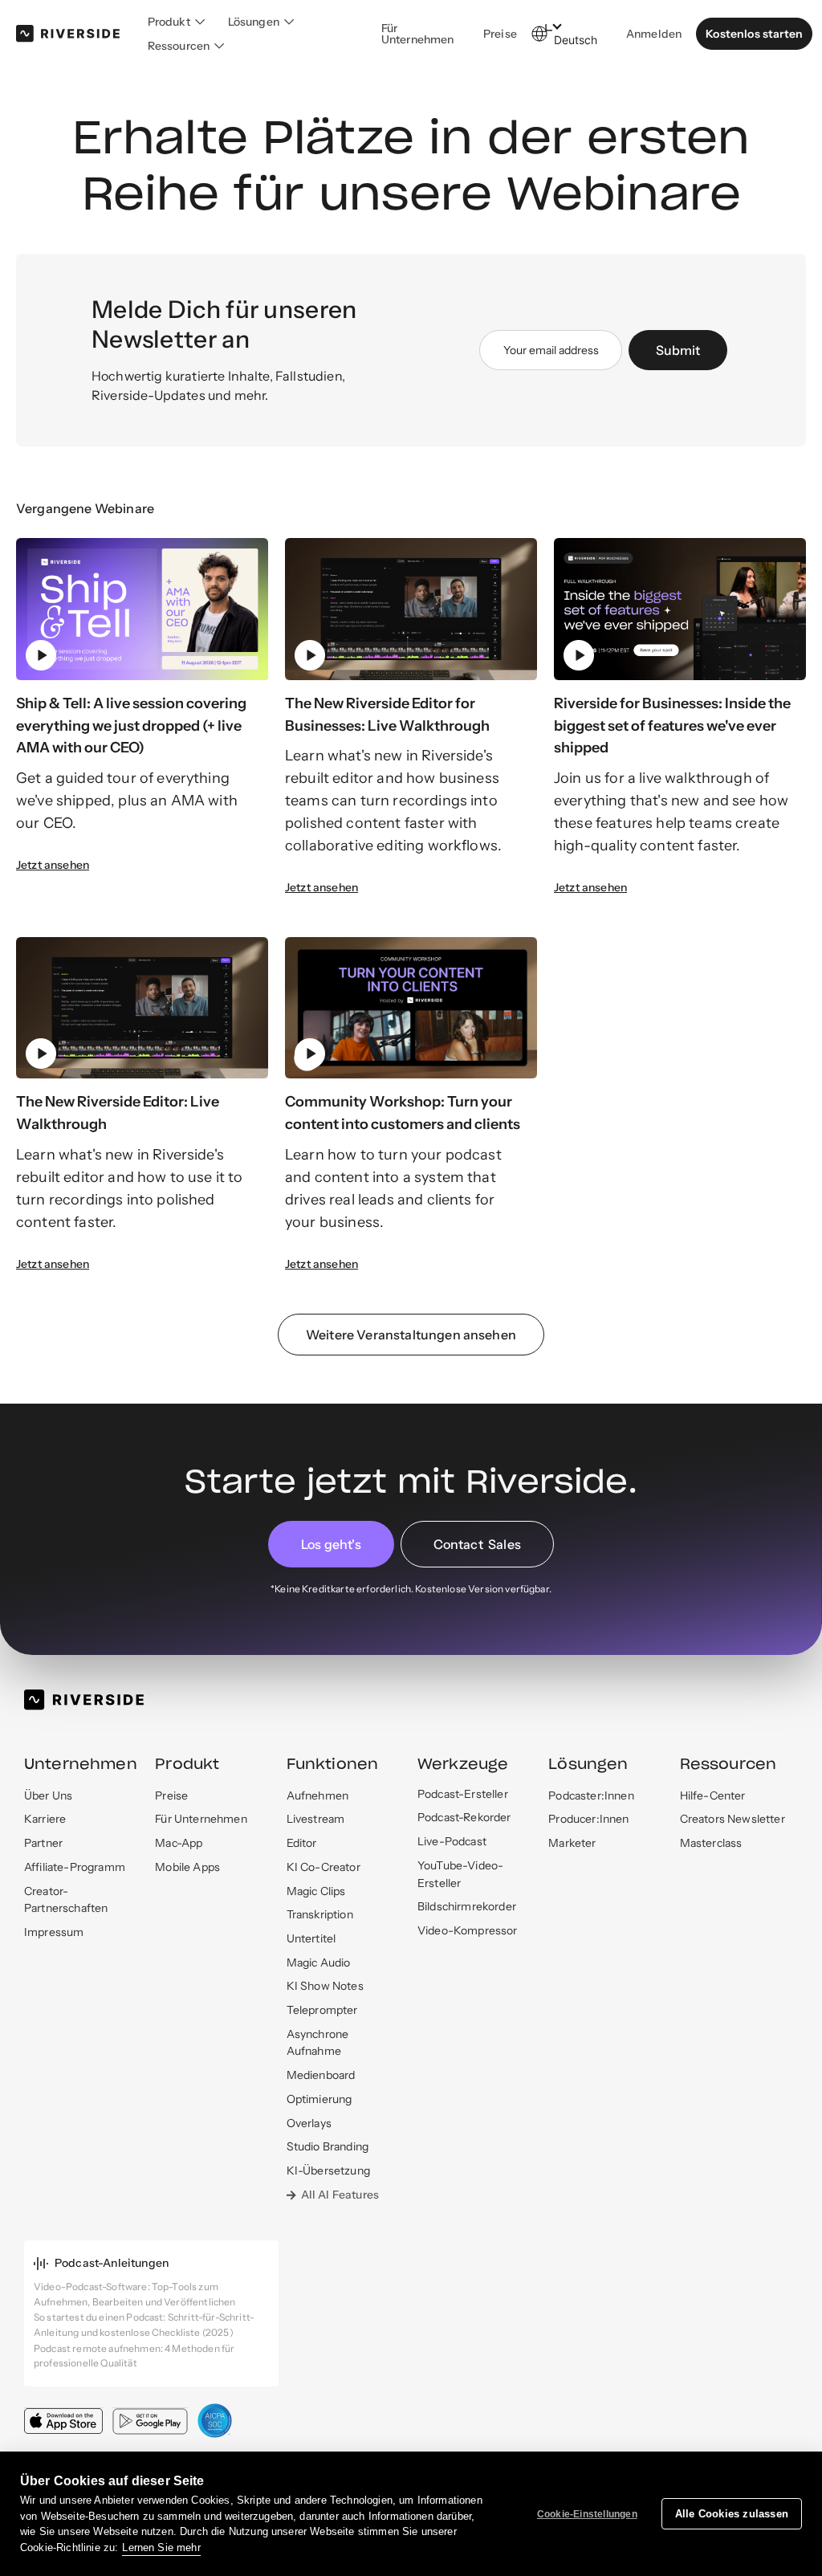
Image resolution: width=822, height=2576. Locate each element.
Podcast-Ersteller (463, 1794)
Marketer (572, 1843)
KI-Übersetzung (328, 2170)
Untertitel (311, 1938)
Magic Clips (316, 1891)
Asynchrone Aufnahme (318, 2043)
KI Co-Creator (324, 1867)
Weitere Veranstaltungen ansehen (411, 1335)
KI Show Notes (325, 1986)
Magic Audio (319, 1963)
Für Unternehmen (418, 34)
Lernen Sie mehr (161, 2547)
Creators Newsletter (732, 1819)
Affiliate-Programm (75, 1867)
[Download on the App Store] (63, 2421)
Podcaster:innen (591, 1795)
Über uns (48, 1795)
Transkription (320, 1914)
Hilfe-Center (713, 1795)
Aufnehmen (317, 1795)
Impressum (54, 1932)
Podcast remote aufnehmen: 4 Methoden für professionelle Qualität (134, 2356)
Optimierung (319, 2099)
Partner (43, 1843)
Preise (500, 34)
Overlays (309, 2123)
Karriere (45, 1819)
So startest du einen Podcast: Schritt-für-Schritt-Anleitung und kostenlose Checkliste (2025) (144, 2325)
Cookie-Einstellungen (587, 2514)
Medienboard (321, 2075)
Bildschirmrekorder (467, 1906)
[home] (68, 34)
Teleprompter (322, 2010)
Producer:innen (588, 1819)
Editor (302, 1843)
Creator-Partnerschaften (66, 1900)
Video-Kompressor (468, 1930)
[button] (177, 22)
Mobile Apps (187, 1867)
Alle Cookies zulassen (732, 2514)
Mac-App (179, 1843)
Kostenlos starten (754, 34)
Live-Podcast (452, 1841)
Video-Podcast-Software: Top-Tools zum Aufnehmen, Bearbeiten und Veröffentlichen (135, 2294)
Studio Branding (328, 2146)
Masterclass (711, 1843)
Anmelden (654, 34)
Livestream (316, 1819)
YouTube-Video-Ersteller (460, 1874)
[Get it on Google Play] (150, 2421)
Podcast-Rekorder (464, 1817)
